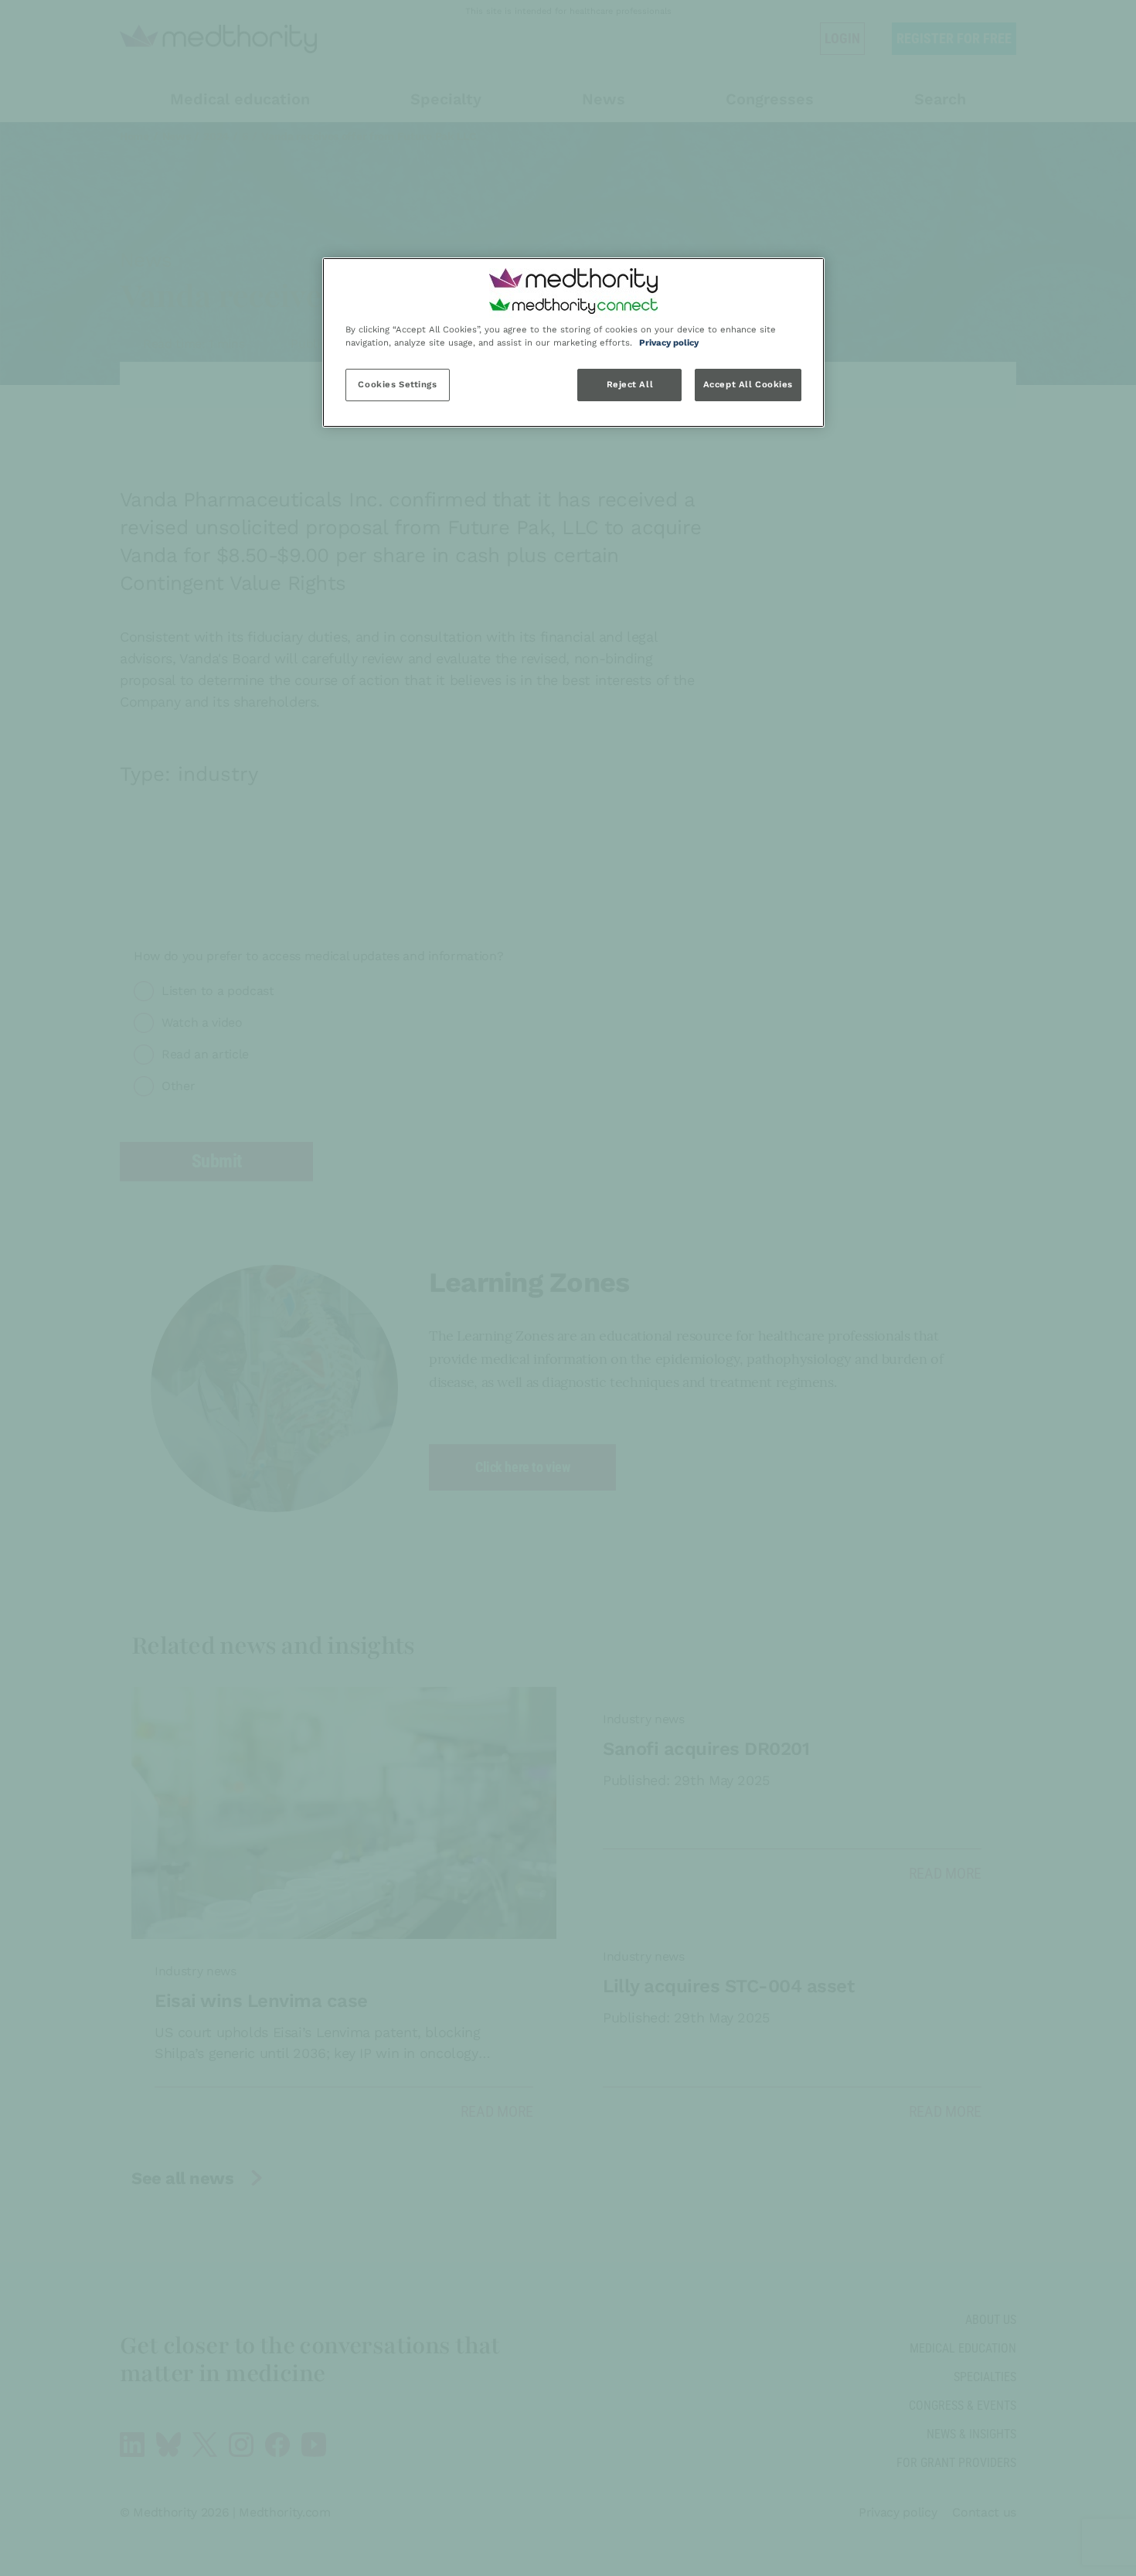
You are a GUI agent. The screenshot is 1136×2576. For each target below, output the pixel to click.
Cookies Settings (397, 384)
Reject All (630, 384)
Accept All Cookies (748, 384)
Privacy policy (669, 342)
